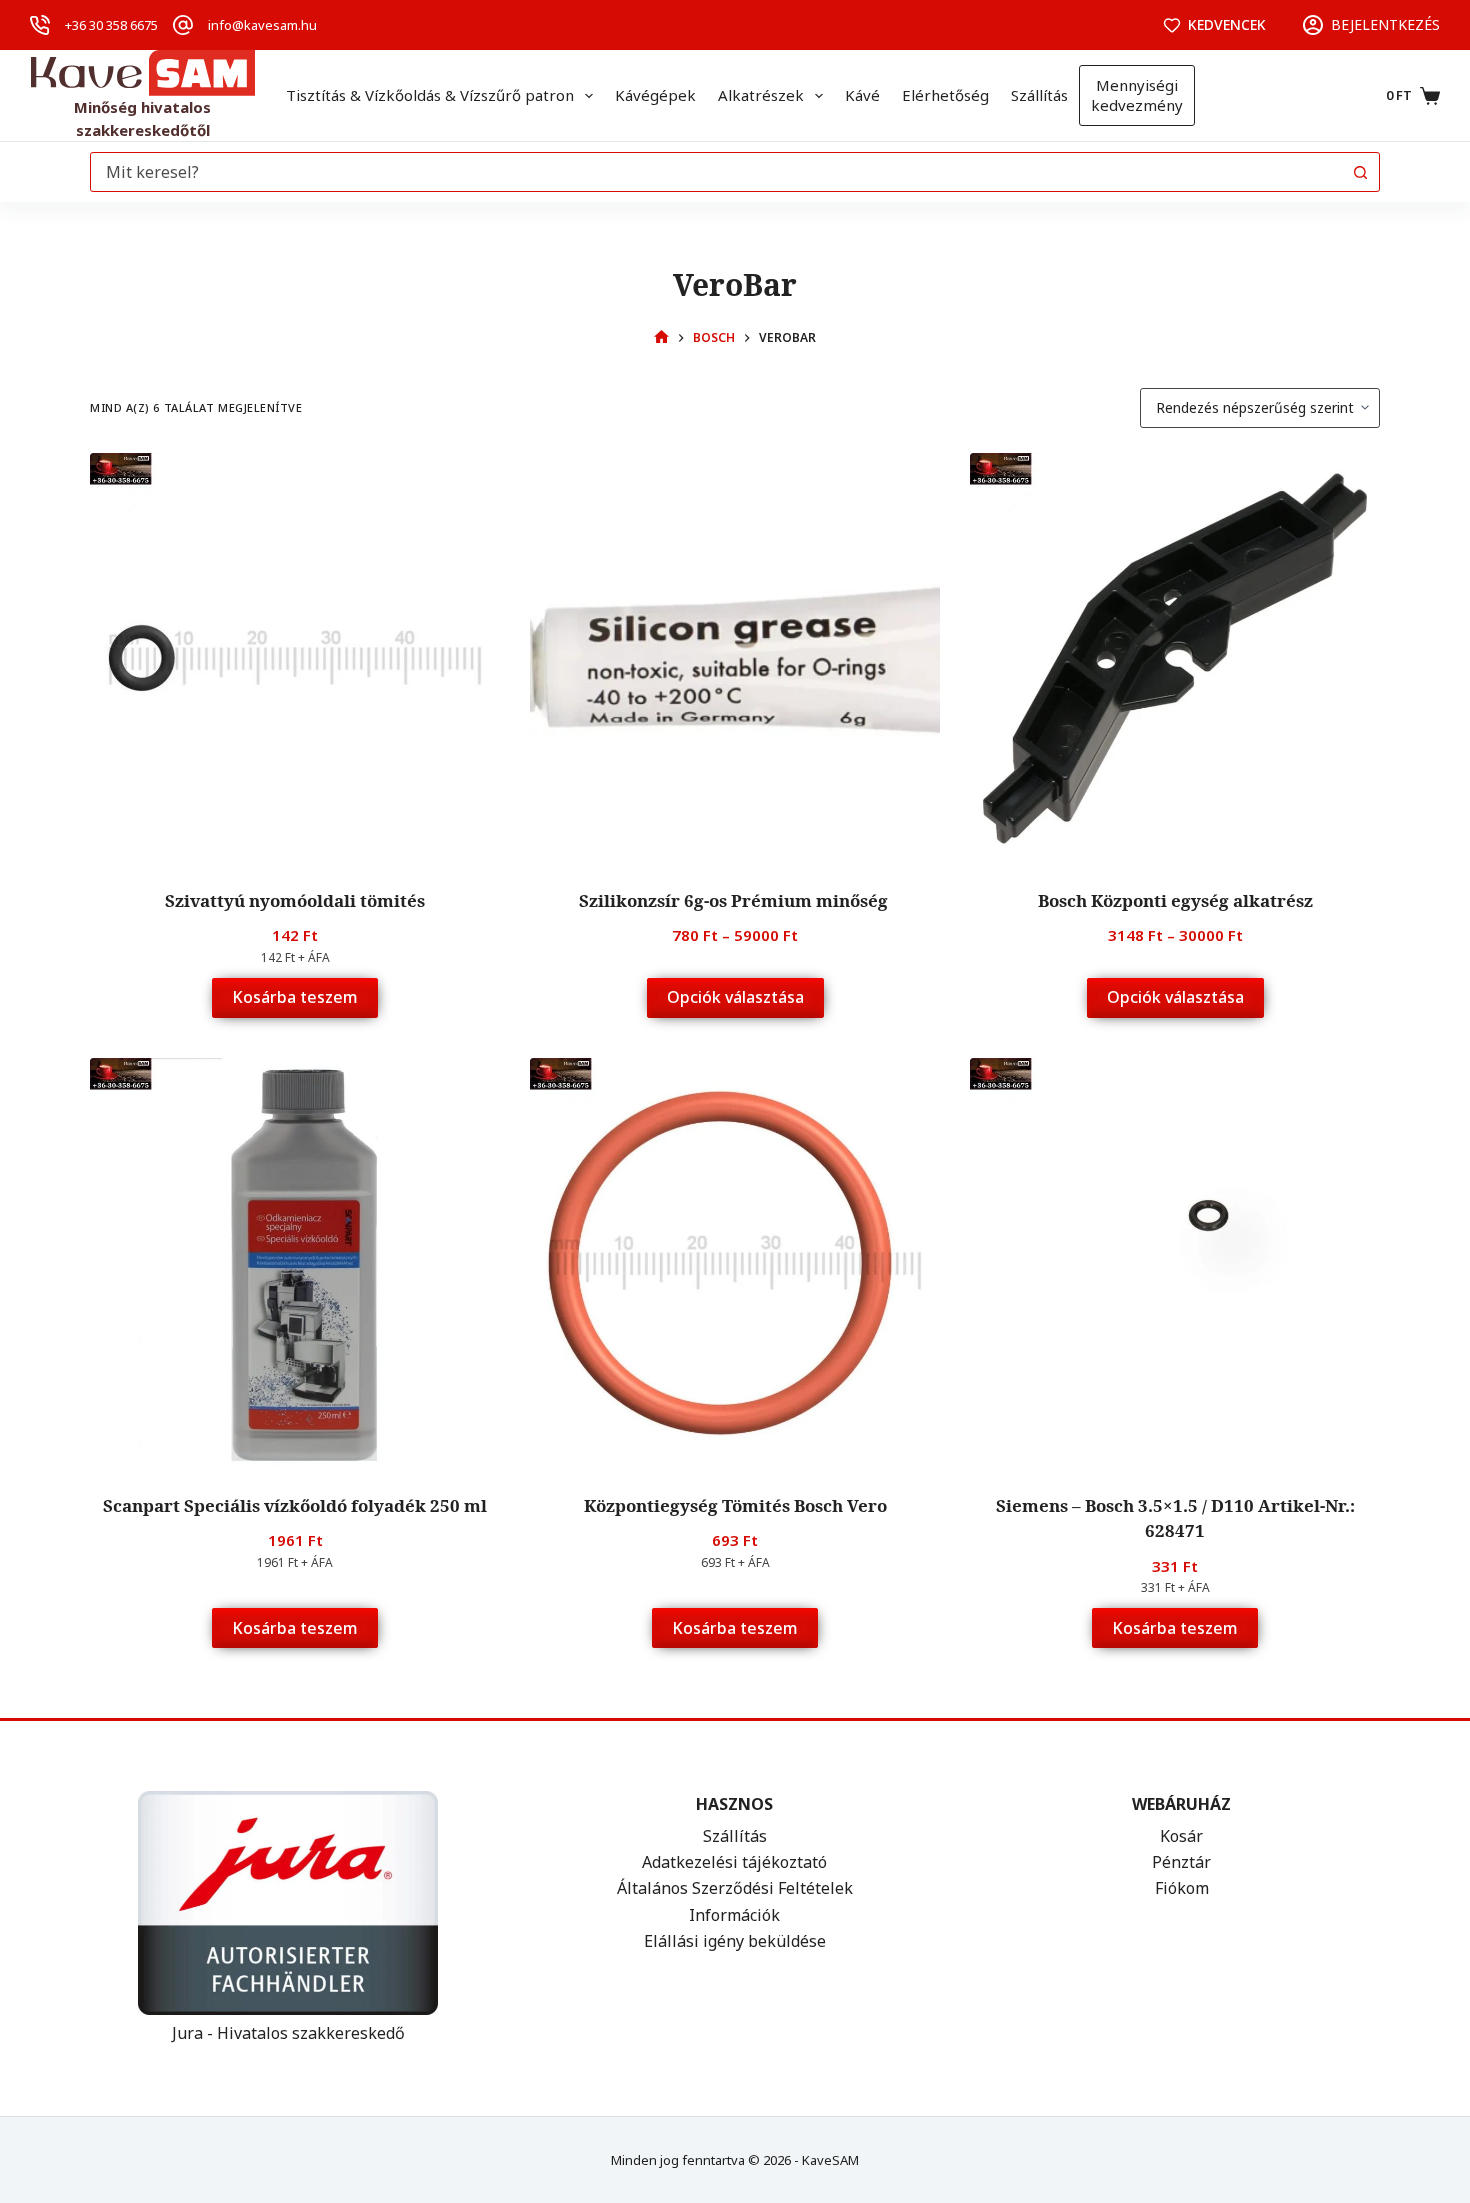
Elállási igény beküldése (735, 1941)
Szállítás (1039, 95)
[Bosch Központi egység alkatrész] (1175, 658)
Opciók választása (735, 997)
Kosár (1181, 1836)
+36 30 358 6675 (111, 25)
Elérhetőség (945, 95)
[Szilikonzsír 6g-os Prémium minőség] (735, 658)
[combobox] (716, 172)
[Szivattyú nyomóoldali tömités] (295, 658)
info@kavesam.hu (262, 25)
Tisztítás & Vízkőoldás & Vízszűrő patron (430, 95)
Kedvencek (1227, 24)
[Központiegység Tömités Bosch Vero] (735, 1263)
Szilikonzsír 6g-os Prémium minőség (735, 900)
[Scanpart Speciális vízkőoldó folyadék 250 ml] (295, 1263)
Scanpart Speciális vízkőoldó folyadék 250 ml (295, 1505)
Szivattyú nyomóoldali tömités (295, 900)
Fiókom (1182, 1888)
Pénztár (1181, 1862)
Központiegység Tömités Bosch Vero (735, 1505)
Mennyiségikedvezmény (1137, 95)
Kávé (862, 95)
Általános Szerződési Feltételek (735, 1888)
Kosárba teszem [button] (295, 997)
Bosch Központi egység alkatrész (1175, 900)
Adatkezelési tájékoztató (734, 1862)
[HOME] (661, 337)
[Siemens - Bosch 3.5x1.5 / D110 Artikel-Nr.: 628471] (1175, 1263)
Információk (734, 1915)
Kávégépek (655, 95)
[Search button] (1360, 172)
